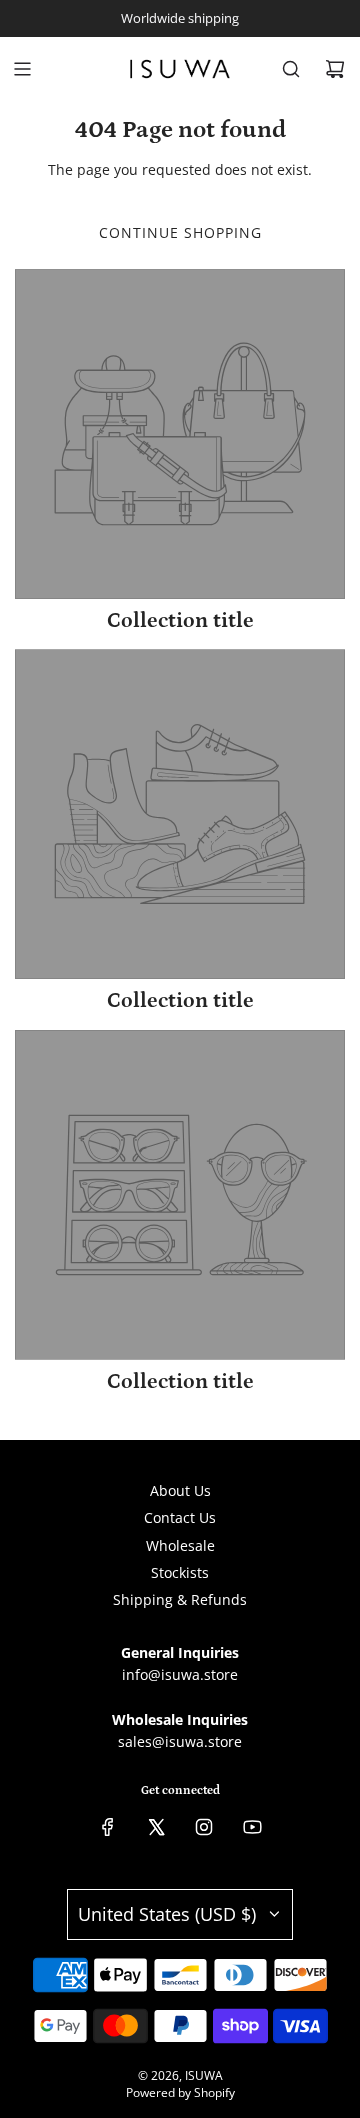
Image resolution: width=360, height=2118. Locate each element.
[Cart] (335, 69)
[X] (156, 1827)
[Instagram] (204, 1827)
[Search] (291, 69)
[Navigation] (22, 69)
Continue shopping (180, 232)
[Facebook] (108, 1827)
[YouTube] (252, 1827)
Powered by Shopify (180, 2092)
